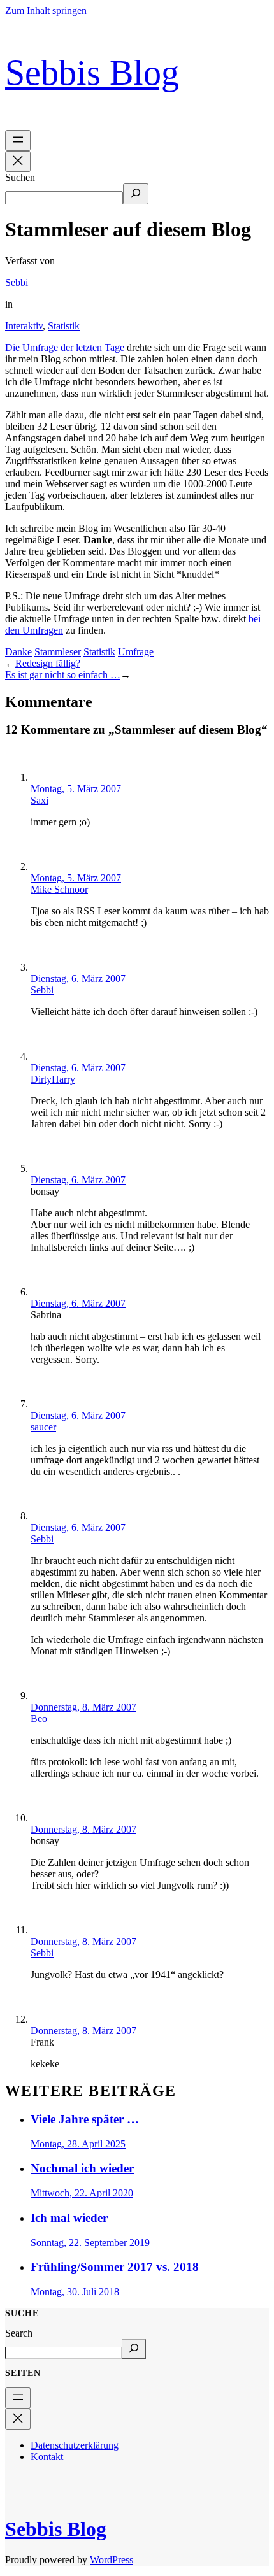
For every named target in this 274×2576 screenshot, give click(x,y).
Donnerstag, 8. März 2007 (83, 1707)
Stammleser (58, 652)
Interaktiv (24, 326)
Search (19, 2333)
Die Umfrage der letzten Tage (65, 347)
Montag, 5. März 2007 (76, 789)
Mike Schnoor (59, 889)
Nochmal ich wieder (82, 2168)
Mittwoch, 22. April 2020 (82, 2193)
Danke (18, 652)
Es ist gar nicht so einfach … (63, 675)
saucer (43, 1427)
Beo (39, 1719)
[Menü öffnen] (18, 140)
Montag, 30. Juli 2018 (75, 2292)
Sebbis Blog (92, 73)
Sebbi (17, 282)
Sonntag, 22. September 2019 (90, 2243)
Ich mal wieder (69, 2218)
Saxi (40, 800)
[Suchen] (136, 194)
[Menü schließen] (18, 161)
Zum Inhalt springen (46, 11)
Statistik (64, 326)
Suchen (20, 177)
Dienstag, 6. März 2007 (78, 978)
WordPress (112, 2560)
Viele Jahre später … (85, 2119)
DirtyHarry (53, 1079)
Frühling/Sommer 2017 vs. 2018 (115, 2267)
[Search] (134, 2349)
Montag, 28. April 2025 (78, 2144)
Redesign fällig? (48, 663)
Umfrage (136, 652)
